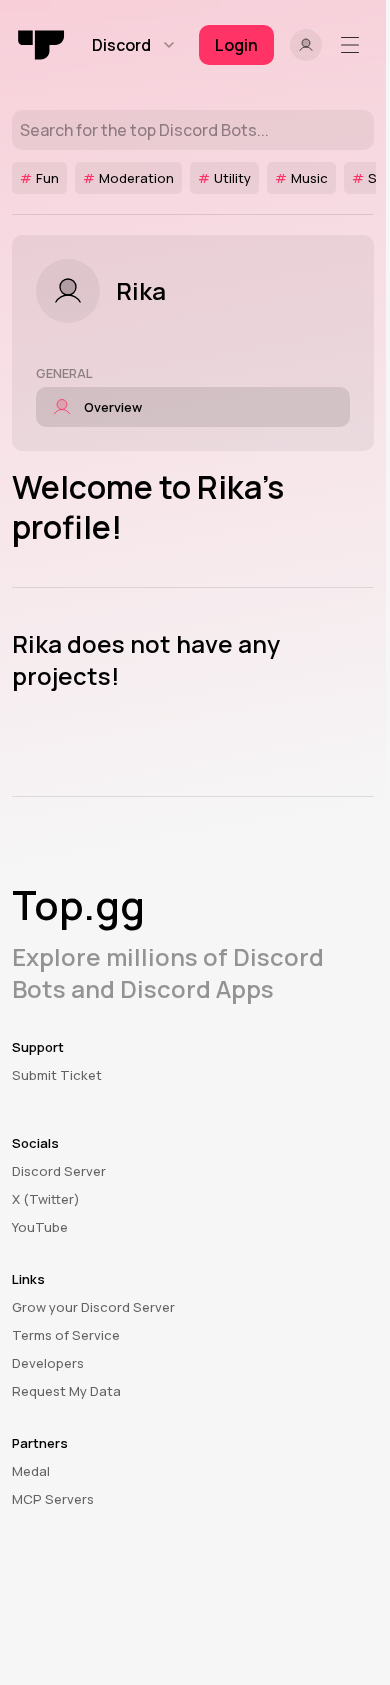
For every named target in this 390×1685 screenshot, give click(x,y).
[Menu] (354, 45)
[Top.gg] (42, 45)
